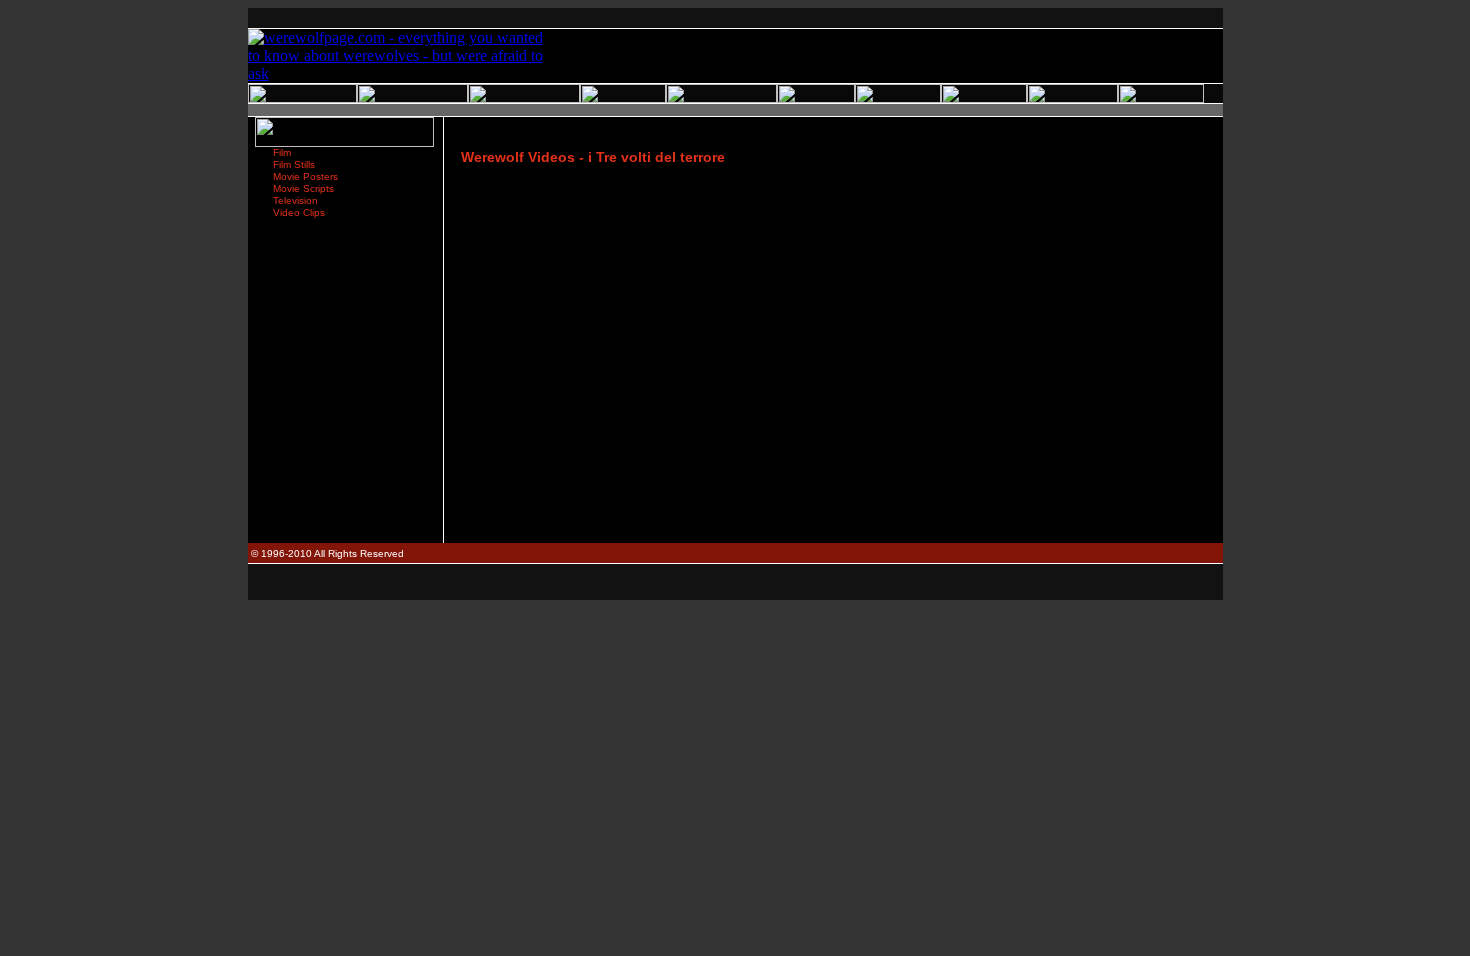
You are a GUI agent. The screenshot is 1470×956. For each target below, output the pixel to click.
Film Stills (294, 164)
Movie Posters (305, 176)
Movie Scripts (303, 188)
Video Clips (299, 212)
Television (295, 200)
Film (282, 152)
